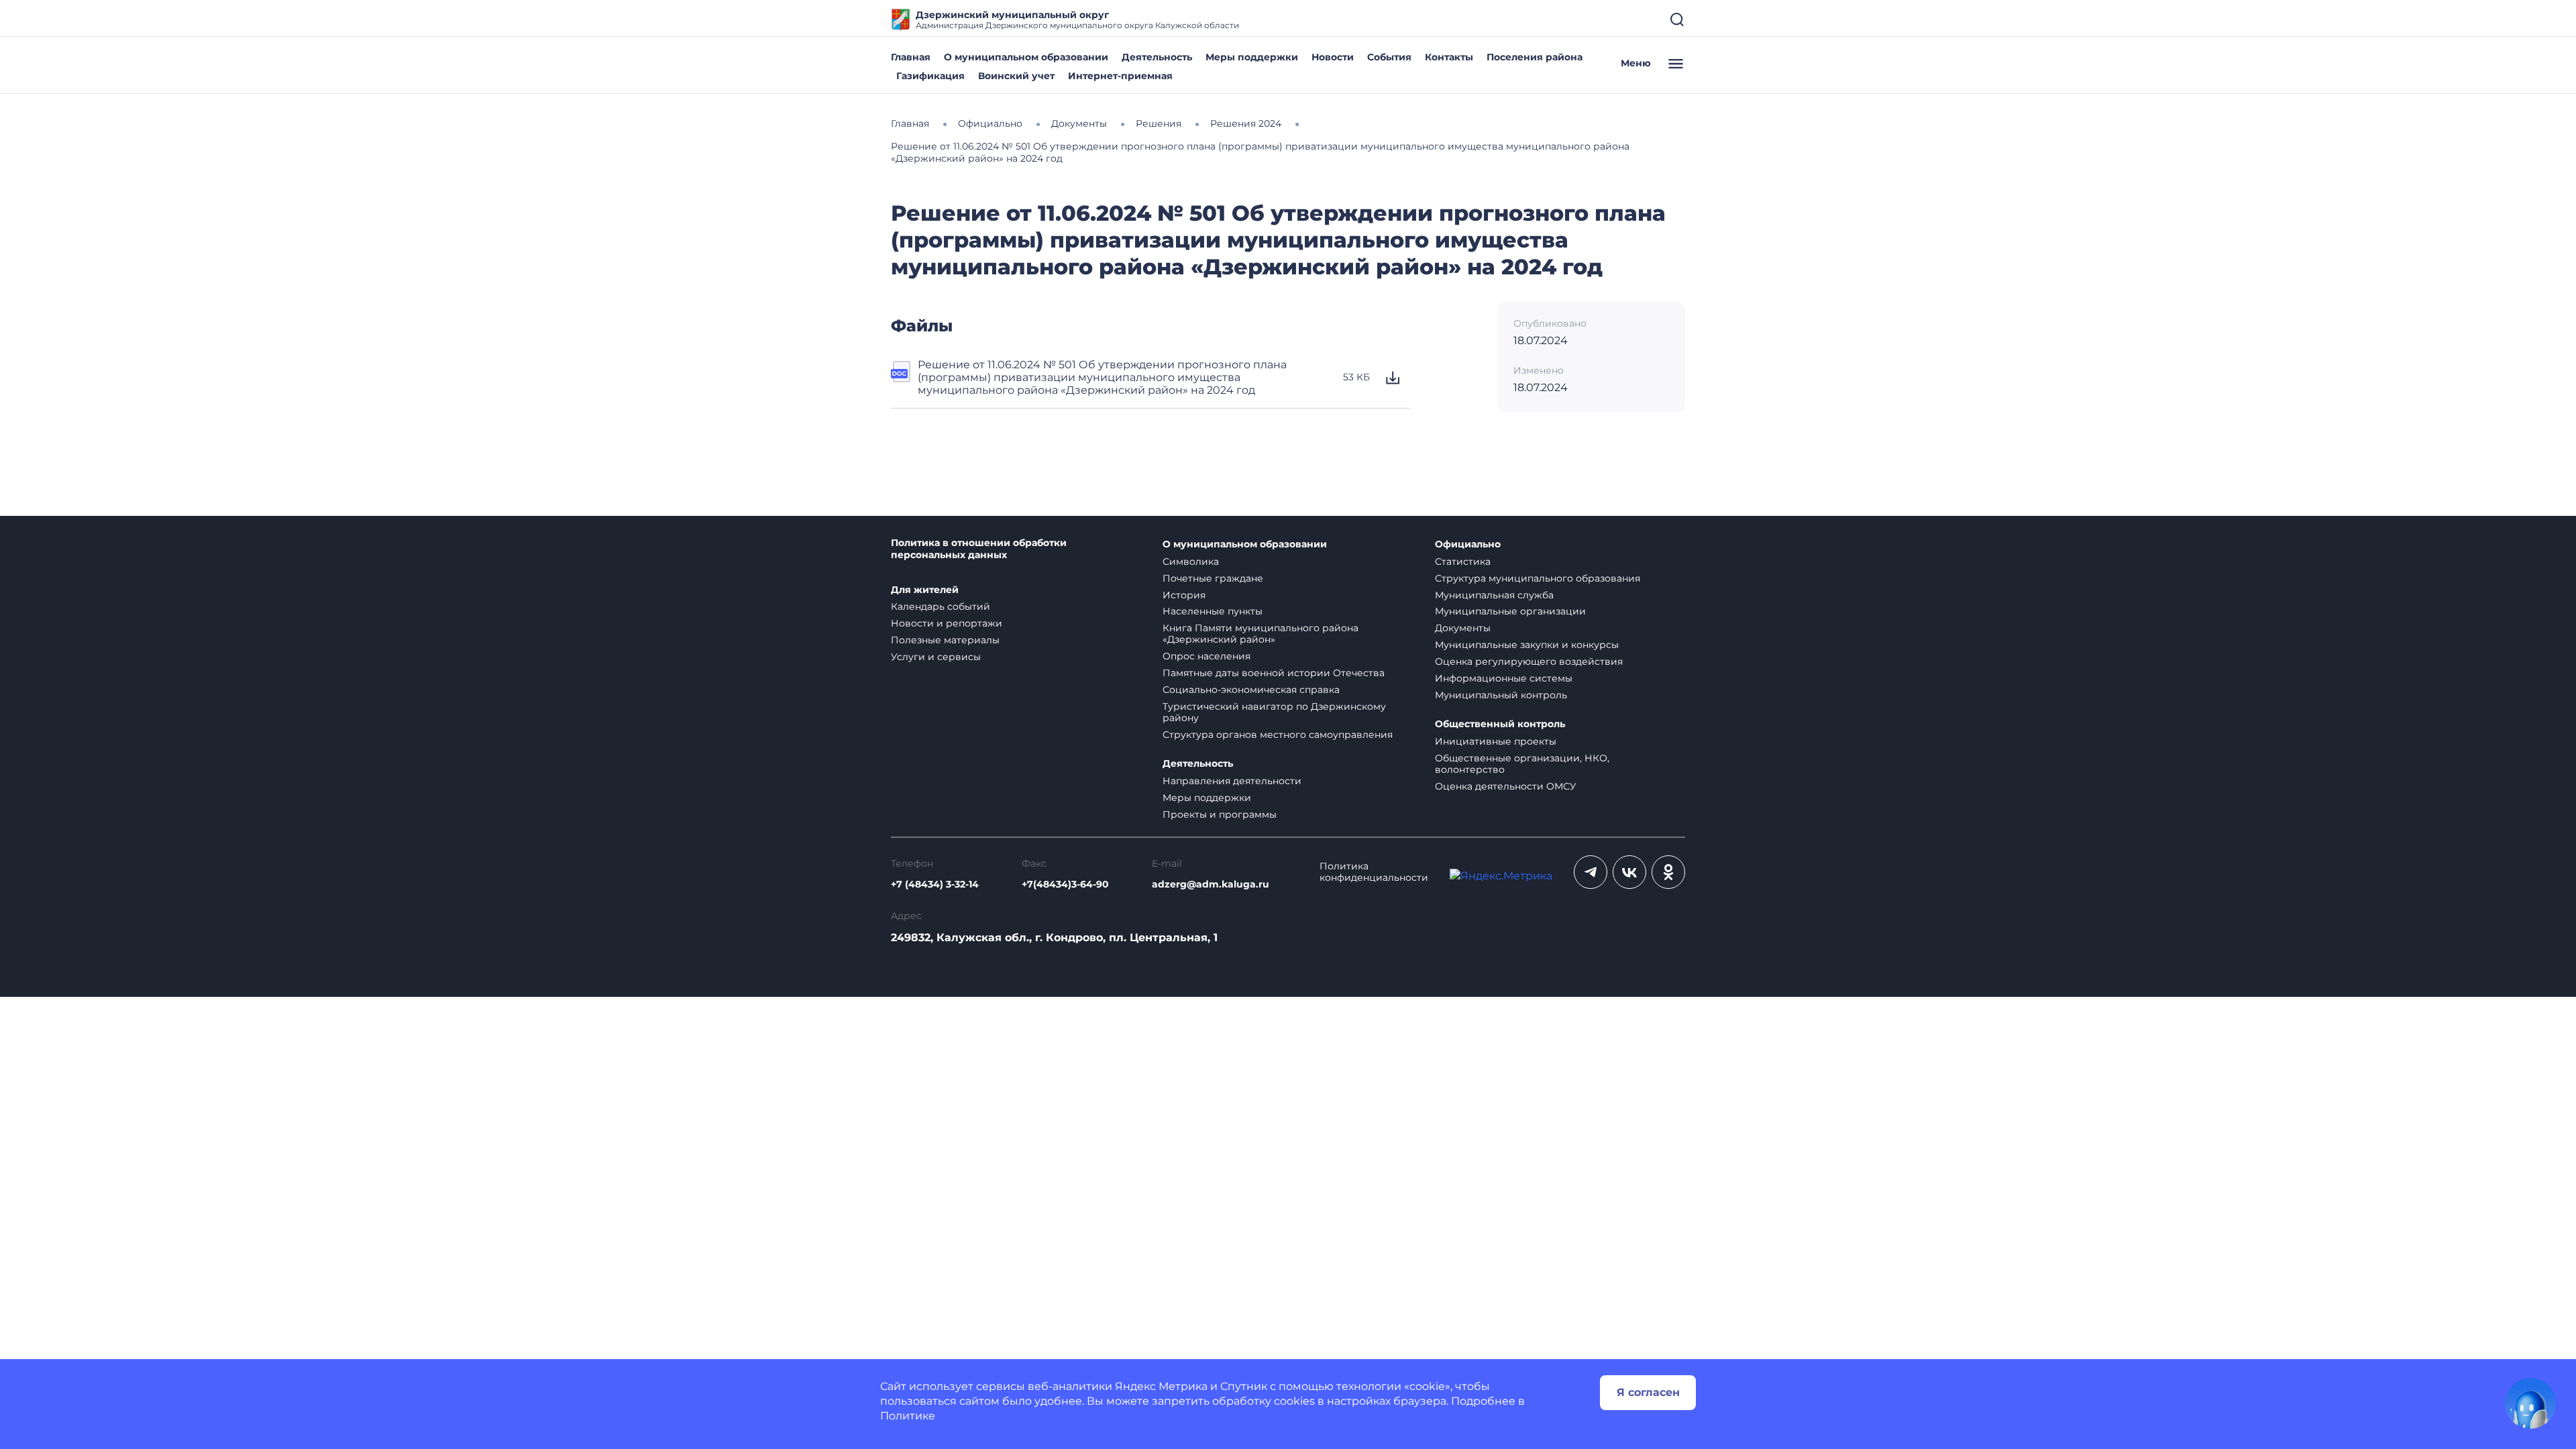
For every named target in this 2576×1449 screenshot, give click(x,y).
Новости (1333, 57)
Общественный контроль (1500, 724)
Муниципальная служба (1494, 595)
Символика (1191, 561)
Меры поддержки (1252, 57)
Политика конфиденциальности (1374, 872)
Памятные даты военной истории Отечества (1274, 673)
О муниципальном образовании (1026, 57)
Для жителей (925, 590)
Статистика (1463, 561)
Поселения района (1535, 57)
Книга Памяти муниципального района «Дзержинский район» (1260, 634)
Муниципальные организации (1510, 611)
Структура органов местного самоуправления (1278, 735)
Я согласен (1648, 1392)
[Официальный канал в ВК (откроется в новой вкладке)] (1629, 872)
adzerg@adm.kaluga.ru (1211, 884)
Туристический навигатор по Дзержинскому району (1274, 712)
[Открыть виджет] (2530, 1403)
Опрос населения (1206, 656)
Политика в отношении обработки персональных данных (979, 549)
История (1184, 595)
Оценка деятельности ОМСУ (1506, 786)
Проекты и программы (1220, 814)
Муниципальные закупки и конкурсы (1527, 645)
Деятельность (1157, 57)
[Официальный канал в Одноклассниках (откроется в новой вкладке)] (1668, 872)
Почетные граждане (1213, 578)
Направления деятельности (1232, 781)
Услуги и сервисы (936, 657)
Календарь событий (941, 606)
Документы (1463, 628)
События (1389, 57)
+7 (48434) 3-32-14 (935, 884)
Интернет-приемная (1120, 76)
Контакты (1449, 57)
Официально (1468, 544)
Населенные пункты (1213, 611)
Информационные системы (1504, 678)
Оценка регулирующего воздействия (1529, 661)
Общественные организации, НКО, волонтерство (1522, 764)
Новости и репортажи (947, 623)
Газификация (930, 76)
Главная (911, 57)
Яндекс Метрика (1161, 1386)
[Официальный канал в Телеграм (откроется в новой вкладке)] (1591, 872)
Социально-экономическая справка (1251, 690)
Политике (908, 1416)
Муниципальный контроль (1501, 695)
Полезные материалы (945, 640)
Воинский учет (1016, 76)
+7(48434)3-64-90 (1065, 884)
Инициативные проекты (1496, 741)
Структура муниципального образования (1538, 578)
